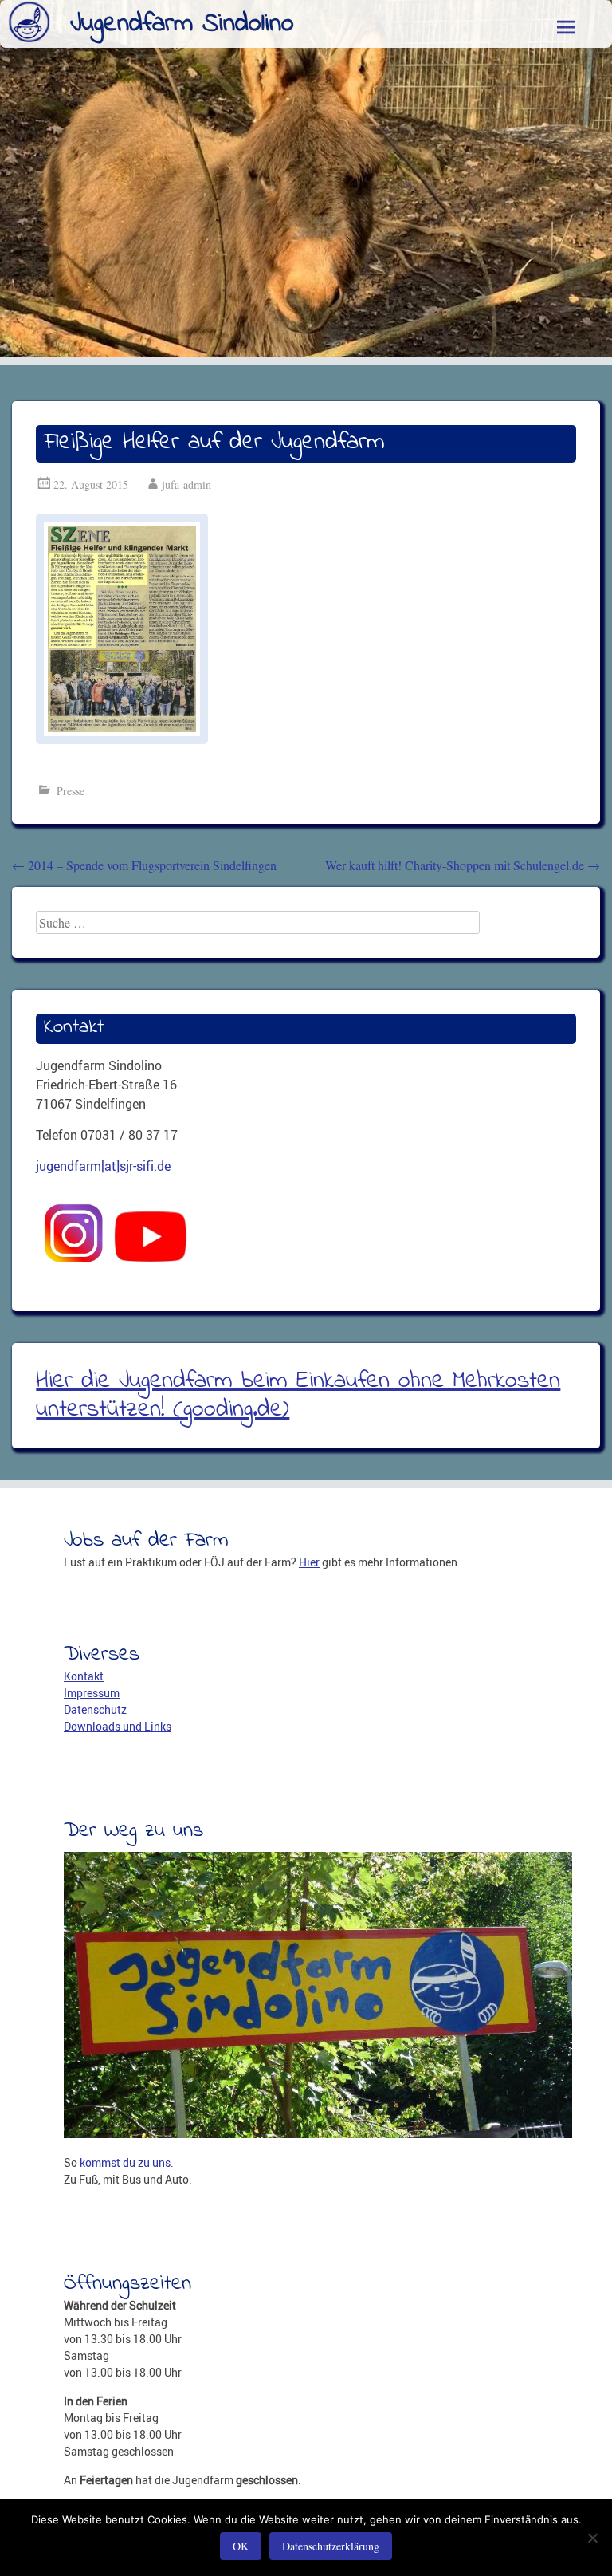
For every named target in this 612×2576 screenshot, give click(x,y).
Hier (309, 1562)
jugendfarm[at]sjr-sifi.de (103, 1166)
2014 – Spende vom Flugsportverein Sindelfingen (144, 865)
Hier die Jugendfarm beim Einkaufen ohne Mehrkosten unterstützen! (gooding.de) (298, 1396)
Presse (71, 791)
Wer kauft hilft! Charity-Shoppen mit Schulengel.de (463, 865)
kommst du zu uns (125, 2162)
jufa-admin (186, 484)
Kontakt (84, 1676)
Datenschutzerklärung (331, 2546)
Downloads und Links (118, 1726)
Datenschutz (95, 1709)
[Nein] (592, 2538)
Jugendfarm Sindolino (182, 24)
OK (241, 2546)
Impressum (92, 1693)
